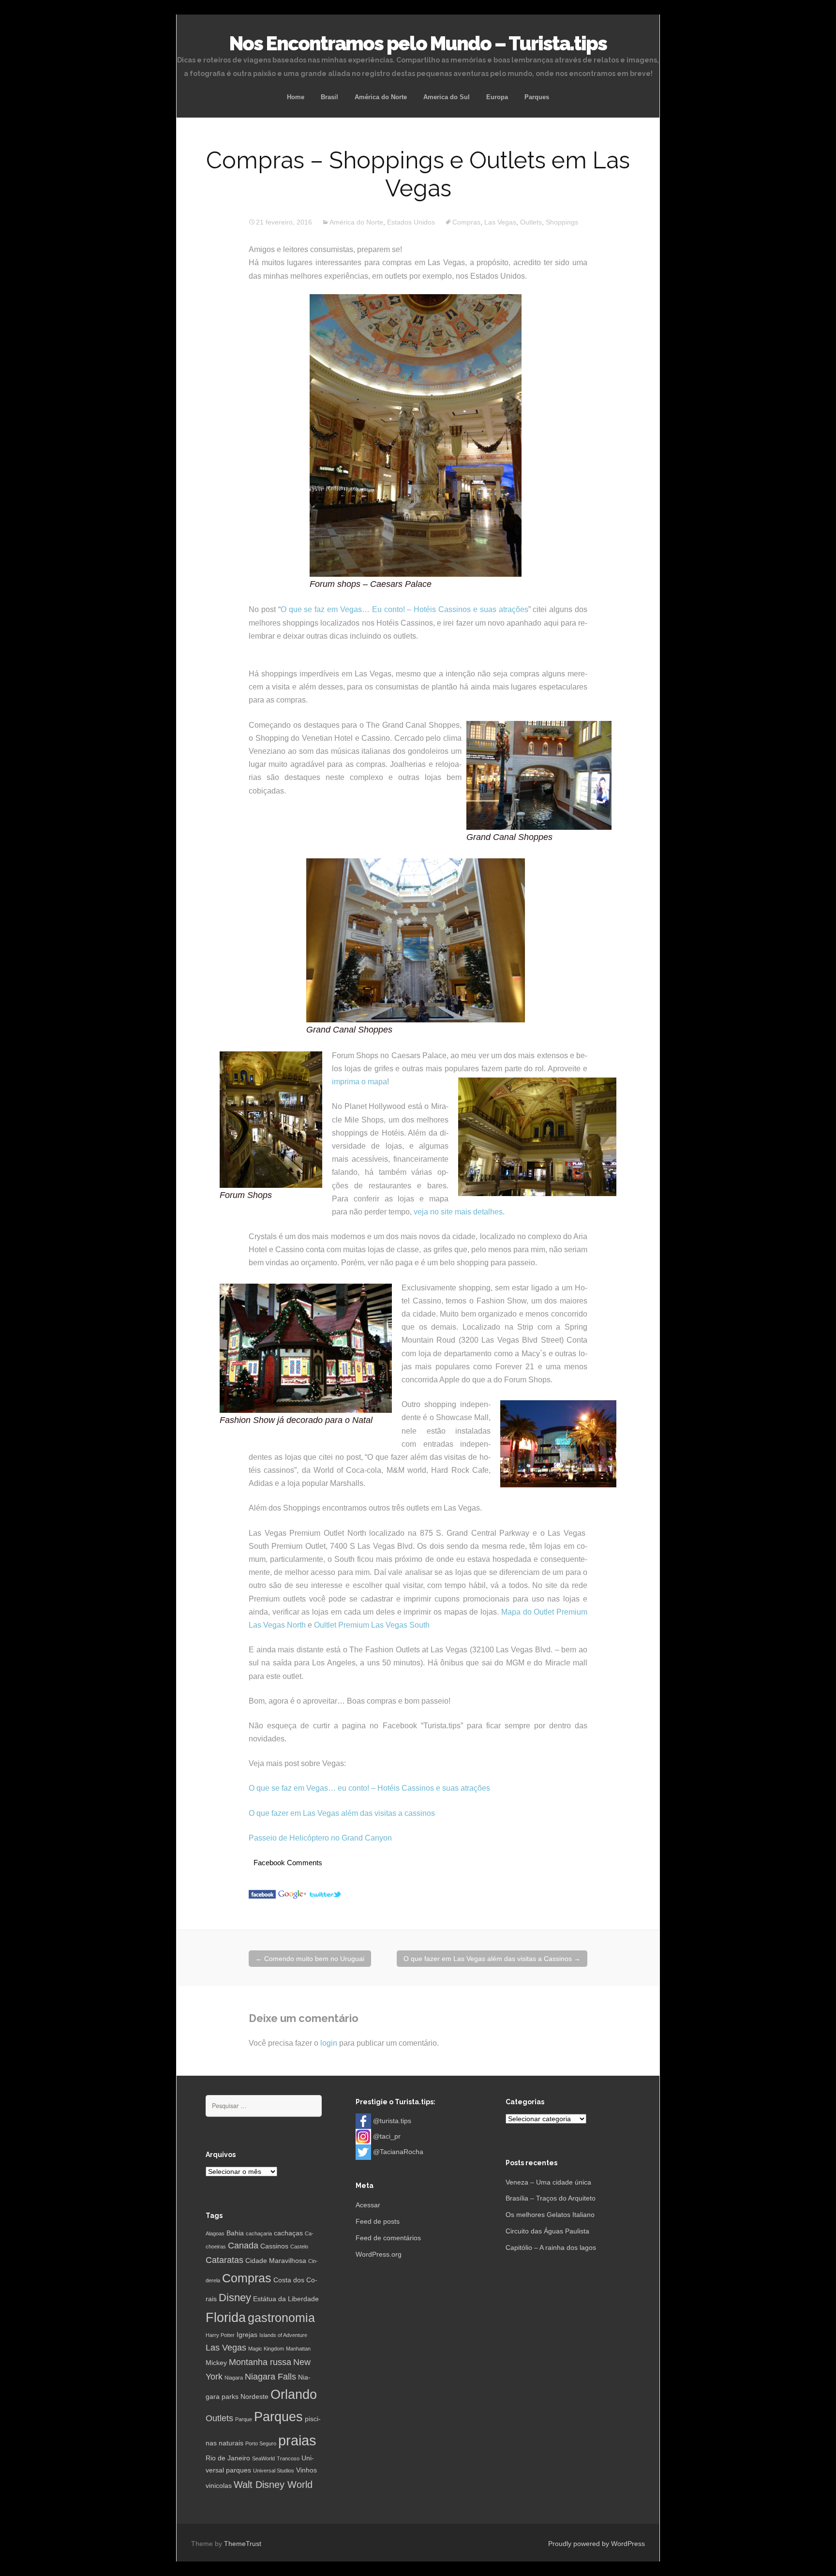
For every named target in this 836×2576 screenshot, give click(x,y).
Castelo (299, 2247)
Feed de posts (378, 2221)
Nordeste (254, 2396)
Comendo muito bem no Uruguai (310, 1959)
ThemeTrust (243, 2544)
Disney (235, 2298)
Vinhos (306, 2470)
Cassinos (274, 2246)
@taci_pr (387, 2136)
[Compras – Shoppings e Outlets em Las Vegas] (262, 1894)
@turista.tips (392, 2120)
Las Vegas (500, 222)
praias (297, 2440)
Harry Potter (220, 2335)
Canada (243, 2246)
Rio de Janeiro (228, 2458)
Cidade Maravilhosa (276, 2261)
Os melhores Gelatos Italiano (550, 2215)
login (329, 2043)
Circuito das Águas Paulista (547, 2231)
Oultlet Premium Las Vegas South (372, 1625)
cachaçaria (259, 2233)
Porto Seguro (261, 2443)
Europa (497, 97)
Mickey (216, 2363)
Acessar (368, 2205)
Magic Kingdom (266, 2349)
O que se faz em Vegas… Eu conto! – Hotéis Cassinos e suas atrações (404, 609)
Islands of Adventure (283, 2335)
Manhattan (298, 2349)
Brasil (329, 97)
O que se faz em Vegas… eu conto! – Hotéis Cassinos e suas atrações (369, 1788)
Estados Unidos (411, 222)
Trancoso (288, 2458)
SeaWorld (263, 2458)
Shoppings (562, 222)
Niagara (234, 2378)
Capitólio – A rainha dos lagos (551, 2247)
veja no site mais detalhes (458, 1212)
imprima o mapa (359, 1082)
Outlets (531, 222)
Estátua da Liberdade (286, 2299)
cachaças (288, 2233)
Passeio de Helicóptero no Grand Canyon (320, 1838)
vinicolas (219, 2486)
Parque (244, 2419)
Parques (537, 97)
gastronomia (281, 2318)
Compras (466, 222)
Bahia (235, 2233)
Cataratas (224, 2260)
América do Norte (381, 97)
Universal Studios (274, 2471)
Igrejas (247, 2335)
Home (296, 97)
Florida (226, 2318)
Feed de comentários (388, 2238)
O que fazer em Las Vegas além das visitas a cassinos (342, 1813)
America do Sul (447, 97)
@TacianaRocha (398, 2151)
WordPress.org (379, 2254)
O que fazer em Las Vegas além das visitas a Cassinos (492, 1959)
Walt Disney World (273, 2485)
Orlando (294, 2395)
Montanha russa (260, 2362)
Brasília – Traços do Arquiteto (551, 2198)
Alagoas (215, 2233)
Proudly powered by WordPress (597, 2544)
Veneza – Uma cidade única (548, 2182)
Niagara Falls (270, 2377)
